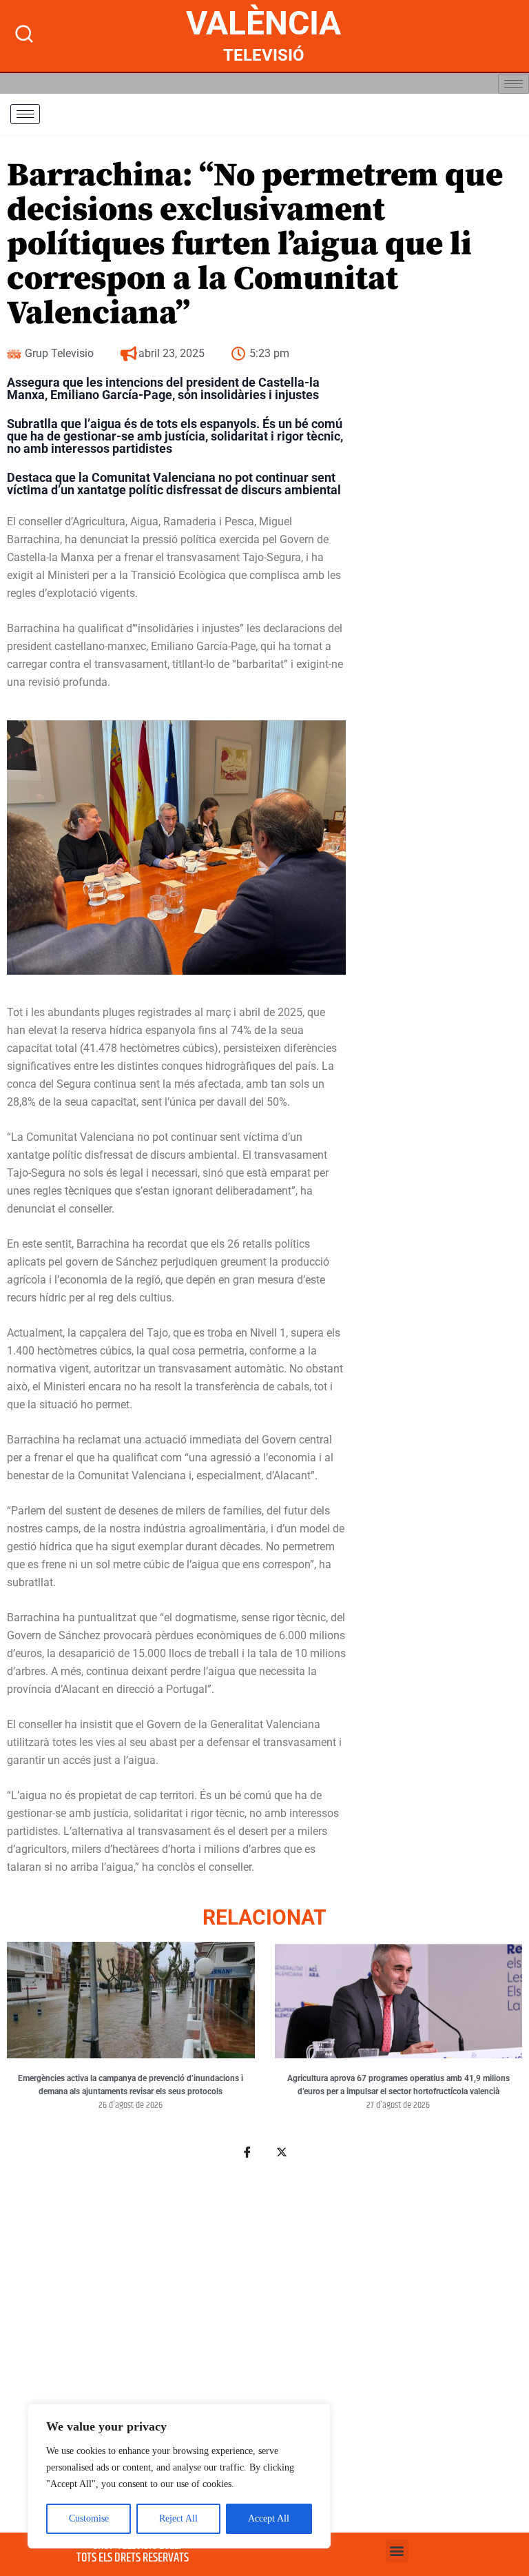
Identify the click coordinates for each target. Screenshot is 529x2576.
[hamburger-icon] (514, 84)
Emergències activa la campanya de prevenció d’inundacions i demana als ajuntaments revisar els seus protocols (131, 2085)
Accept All (269, 2518)
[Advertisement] (264, 2337)
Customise (89, 2518)
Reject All (178, 2518)
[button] (397, 2551)
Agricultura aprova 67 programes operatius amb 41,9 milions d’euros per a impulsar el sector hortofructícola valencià (398, 2085)
